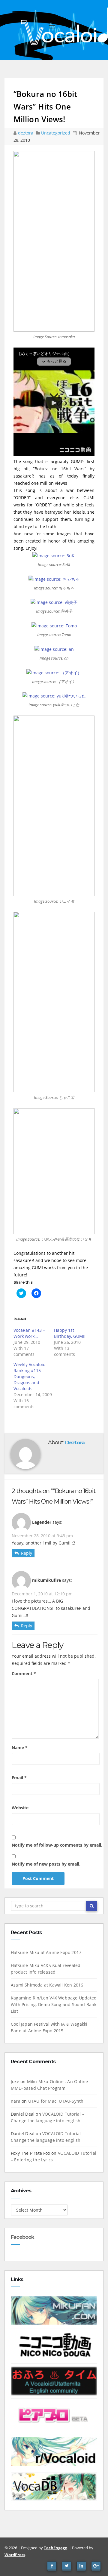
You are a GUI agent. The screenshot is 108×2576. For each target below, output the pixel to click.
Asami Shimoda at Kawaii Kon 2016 (47, 1985)
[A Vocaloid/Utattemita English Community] (54, 2380)
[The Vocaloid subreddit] (54, 2451)
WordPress (15, 2555)
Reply (27, 1553)
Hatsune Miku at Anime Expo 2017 (46, 1952)
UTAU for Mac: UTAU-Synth (56, 2101)
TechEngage (55, 2548)
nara (16, 2101)
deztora (26, 133)
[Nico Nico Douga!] (54, 2345)
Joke (15, 2081)
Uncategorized (56, 133)
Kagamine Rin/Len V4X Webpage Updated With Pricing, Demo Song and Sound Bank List (54, 2004)
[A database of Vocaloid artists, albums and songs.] (54, 2486)
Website (20, 1808)
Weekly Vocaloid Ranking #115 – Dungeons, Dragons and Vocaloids (30, 1376)
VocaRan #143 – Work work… (29, 1333)
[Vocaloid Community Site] (54, 2415)
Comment (24, 1673)
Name (20, 1747)
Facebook (22, 2237)
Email (19, 1778)
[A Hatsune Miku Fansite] (54, 2310)
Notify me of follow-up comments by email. (57, 1845)
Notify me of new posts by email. (46, 1864)
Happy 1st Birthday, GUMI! (70, 1333)
